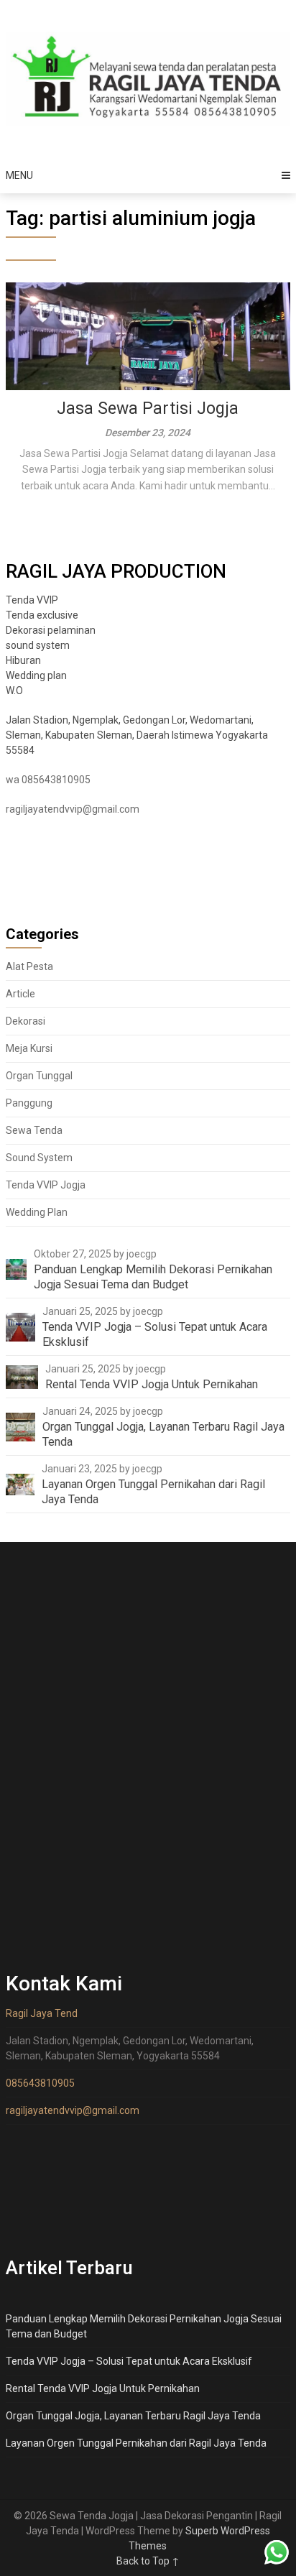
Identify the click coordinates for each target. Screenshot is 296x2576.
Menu (19, 175)
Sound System (39, 1158)
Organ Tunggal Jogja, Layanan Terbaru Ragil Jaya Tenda (133, 2416)
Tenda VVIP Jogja (46, 1185)
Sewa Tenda (34, 1130)
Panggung (29, 1103)
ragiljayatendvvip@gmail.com (73, 809)
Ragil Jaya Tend (42, 2013)
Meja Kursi (29, 1048)
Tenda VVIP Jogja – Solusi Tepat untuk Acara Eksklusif (129, 2361)
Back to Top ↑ (148, 2561)
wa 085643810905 (48, 780)
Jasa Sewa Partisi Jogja (148, 408)
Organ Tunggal (39, 1076)
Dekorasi (26, 1021)
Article (20, 994)
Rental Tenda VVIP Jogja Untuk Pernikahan (103, 2388)
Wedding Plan (37, 1212)
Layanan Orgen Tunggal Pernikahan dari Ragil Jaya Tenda (136, 2443)
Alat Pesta (29, 966)
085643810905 (40, 2083)
